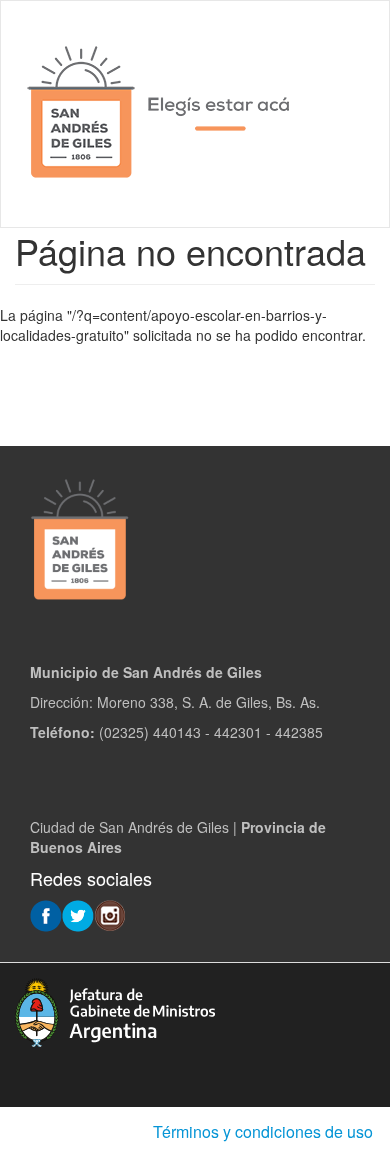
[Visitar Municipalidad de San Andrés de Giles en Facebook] (46, 914)
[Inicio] (160, 114)
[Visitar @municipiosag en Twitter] (78, 914)
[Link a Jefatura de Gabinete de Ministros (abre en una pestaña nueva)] (115, 1010)
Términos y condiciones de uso (263, 1131)
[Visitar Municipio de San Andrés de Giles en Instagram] (110, 914)
